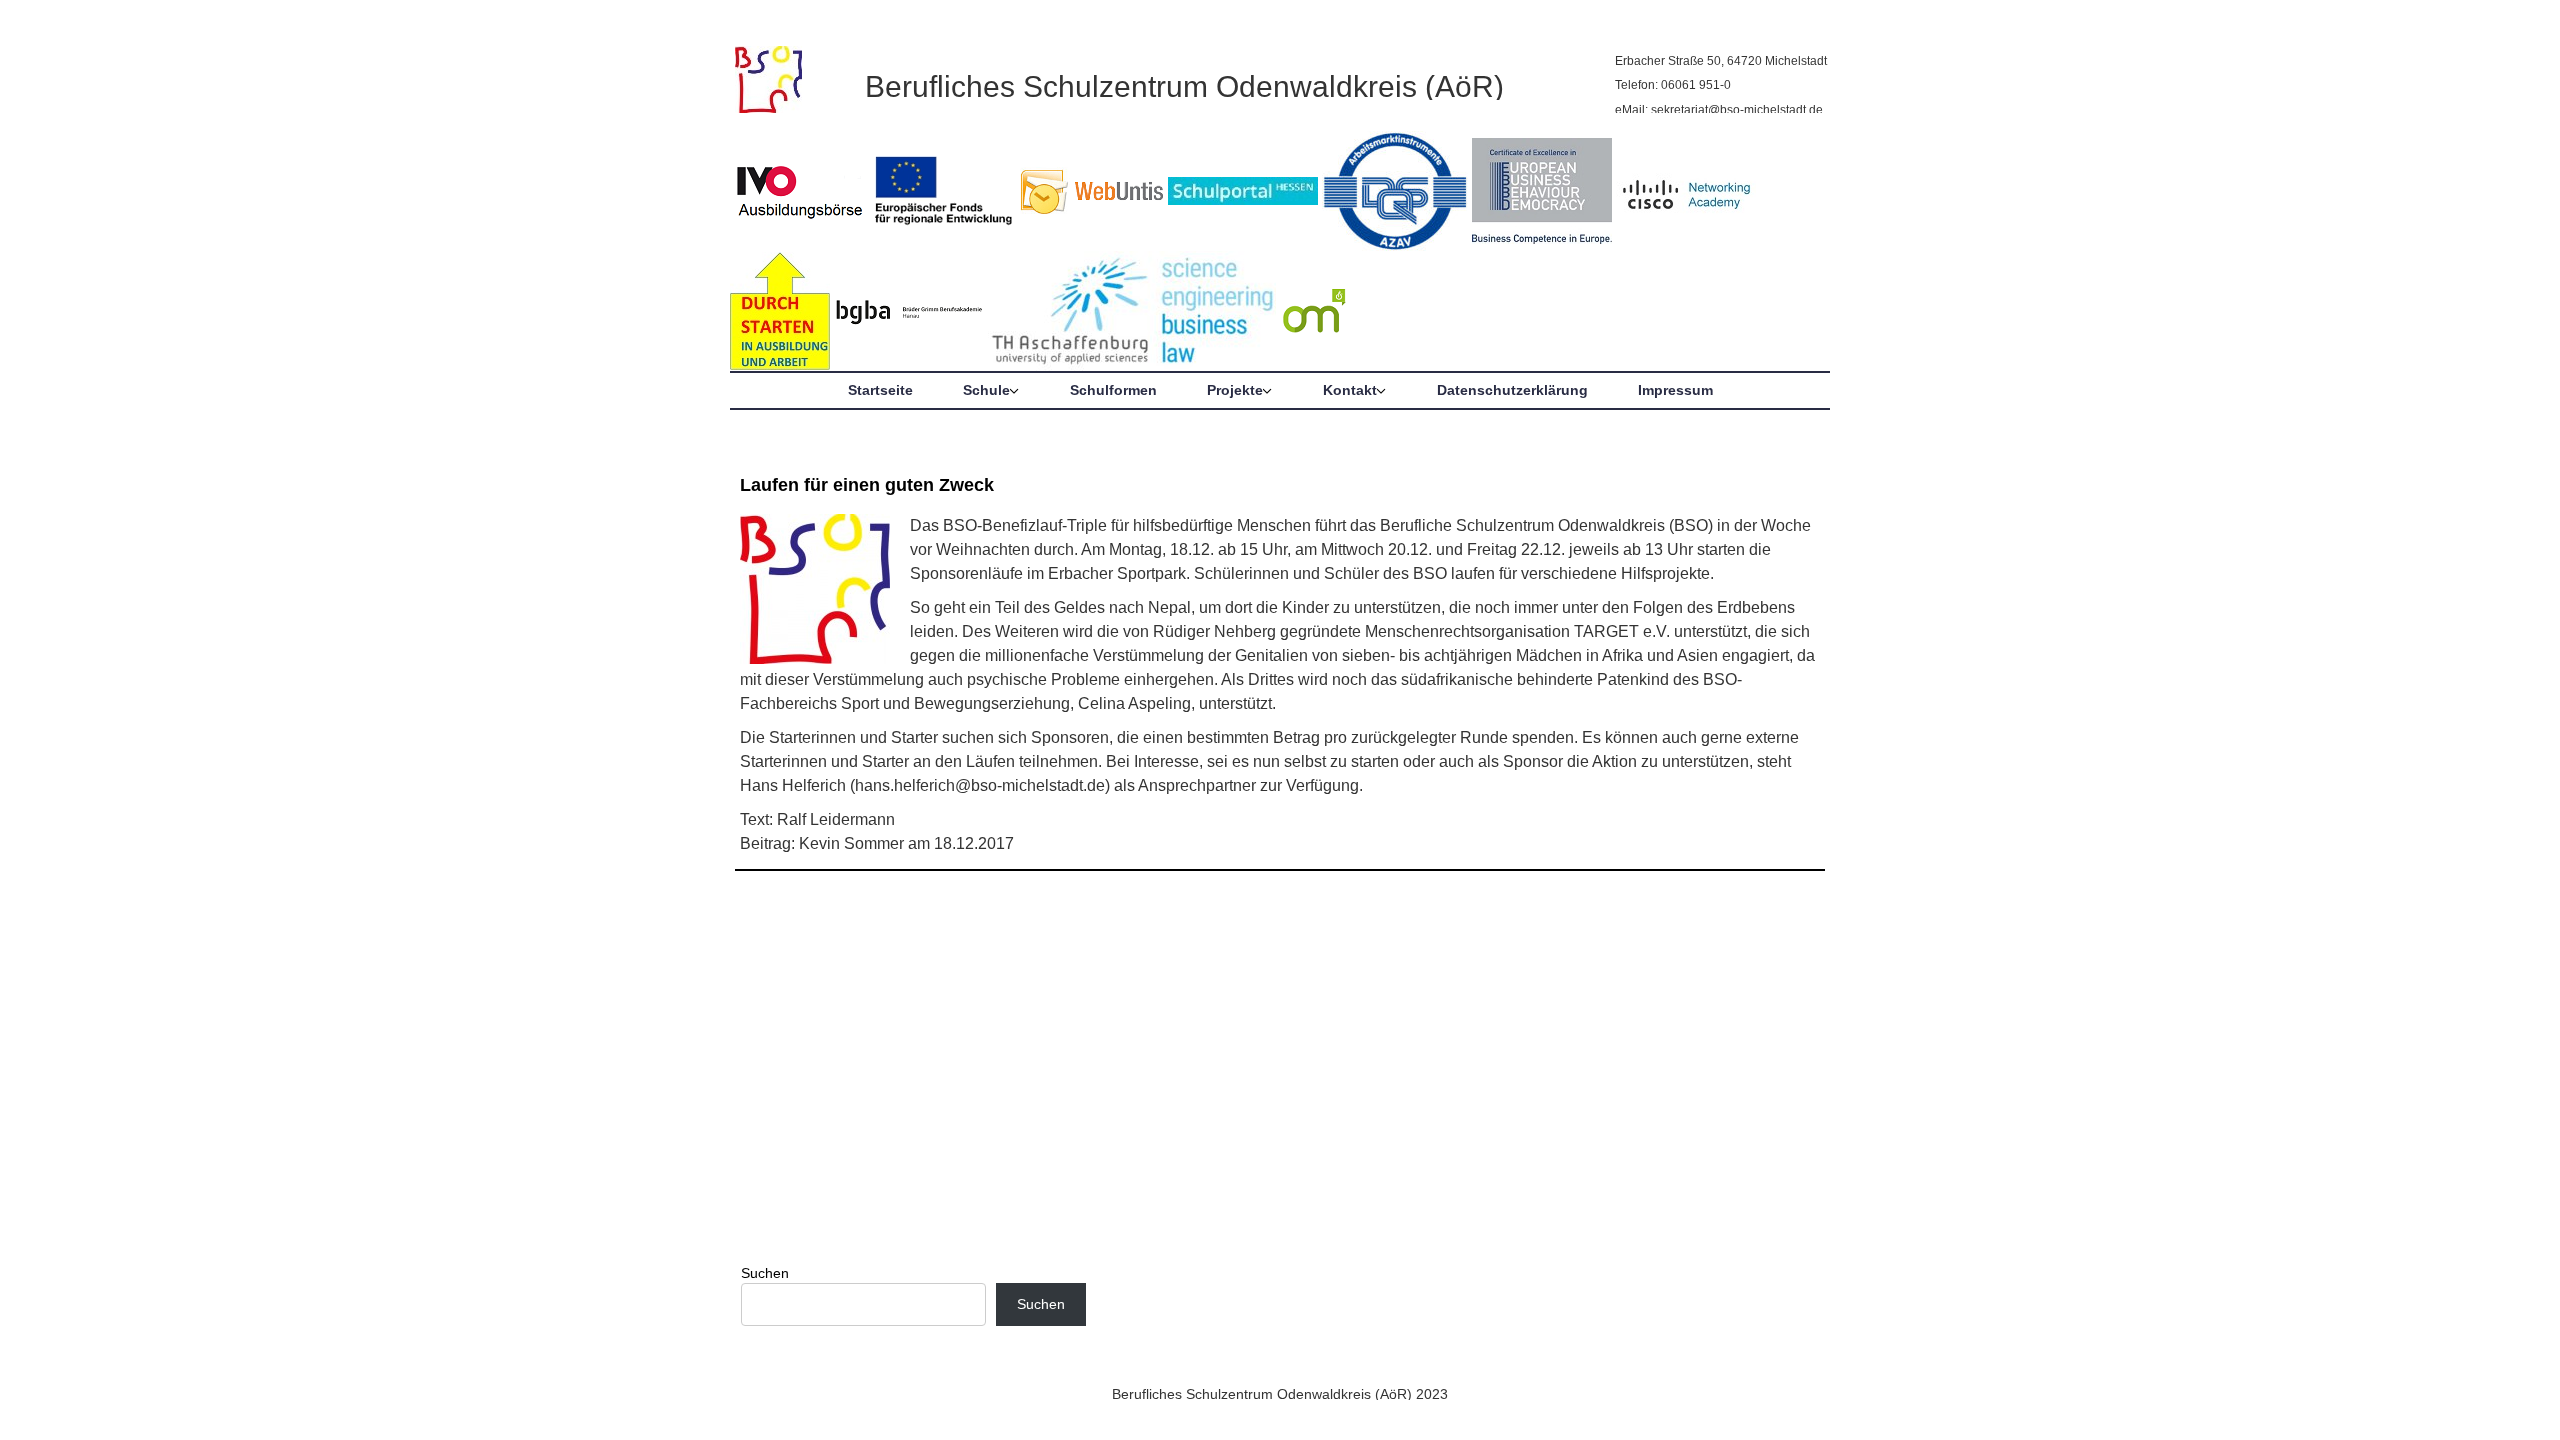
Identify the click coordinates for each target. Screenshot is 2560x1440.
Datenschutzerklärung (1512, 390)
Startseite (880, 390)
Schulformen (1113, 390)
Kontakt (1350, 390)
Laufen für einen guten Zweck (867, 485)
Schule (986, 390)
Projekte (1235, 390)
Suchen (765, 1273)
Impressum (1675, 390)
